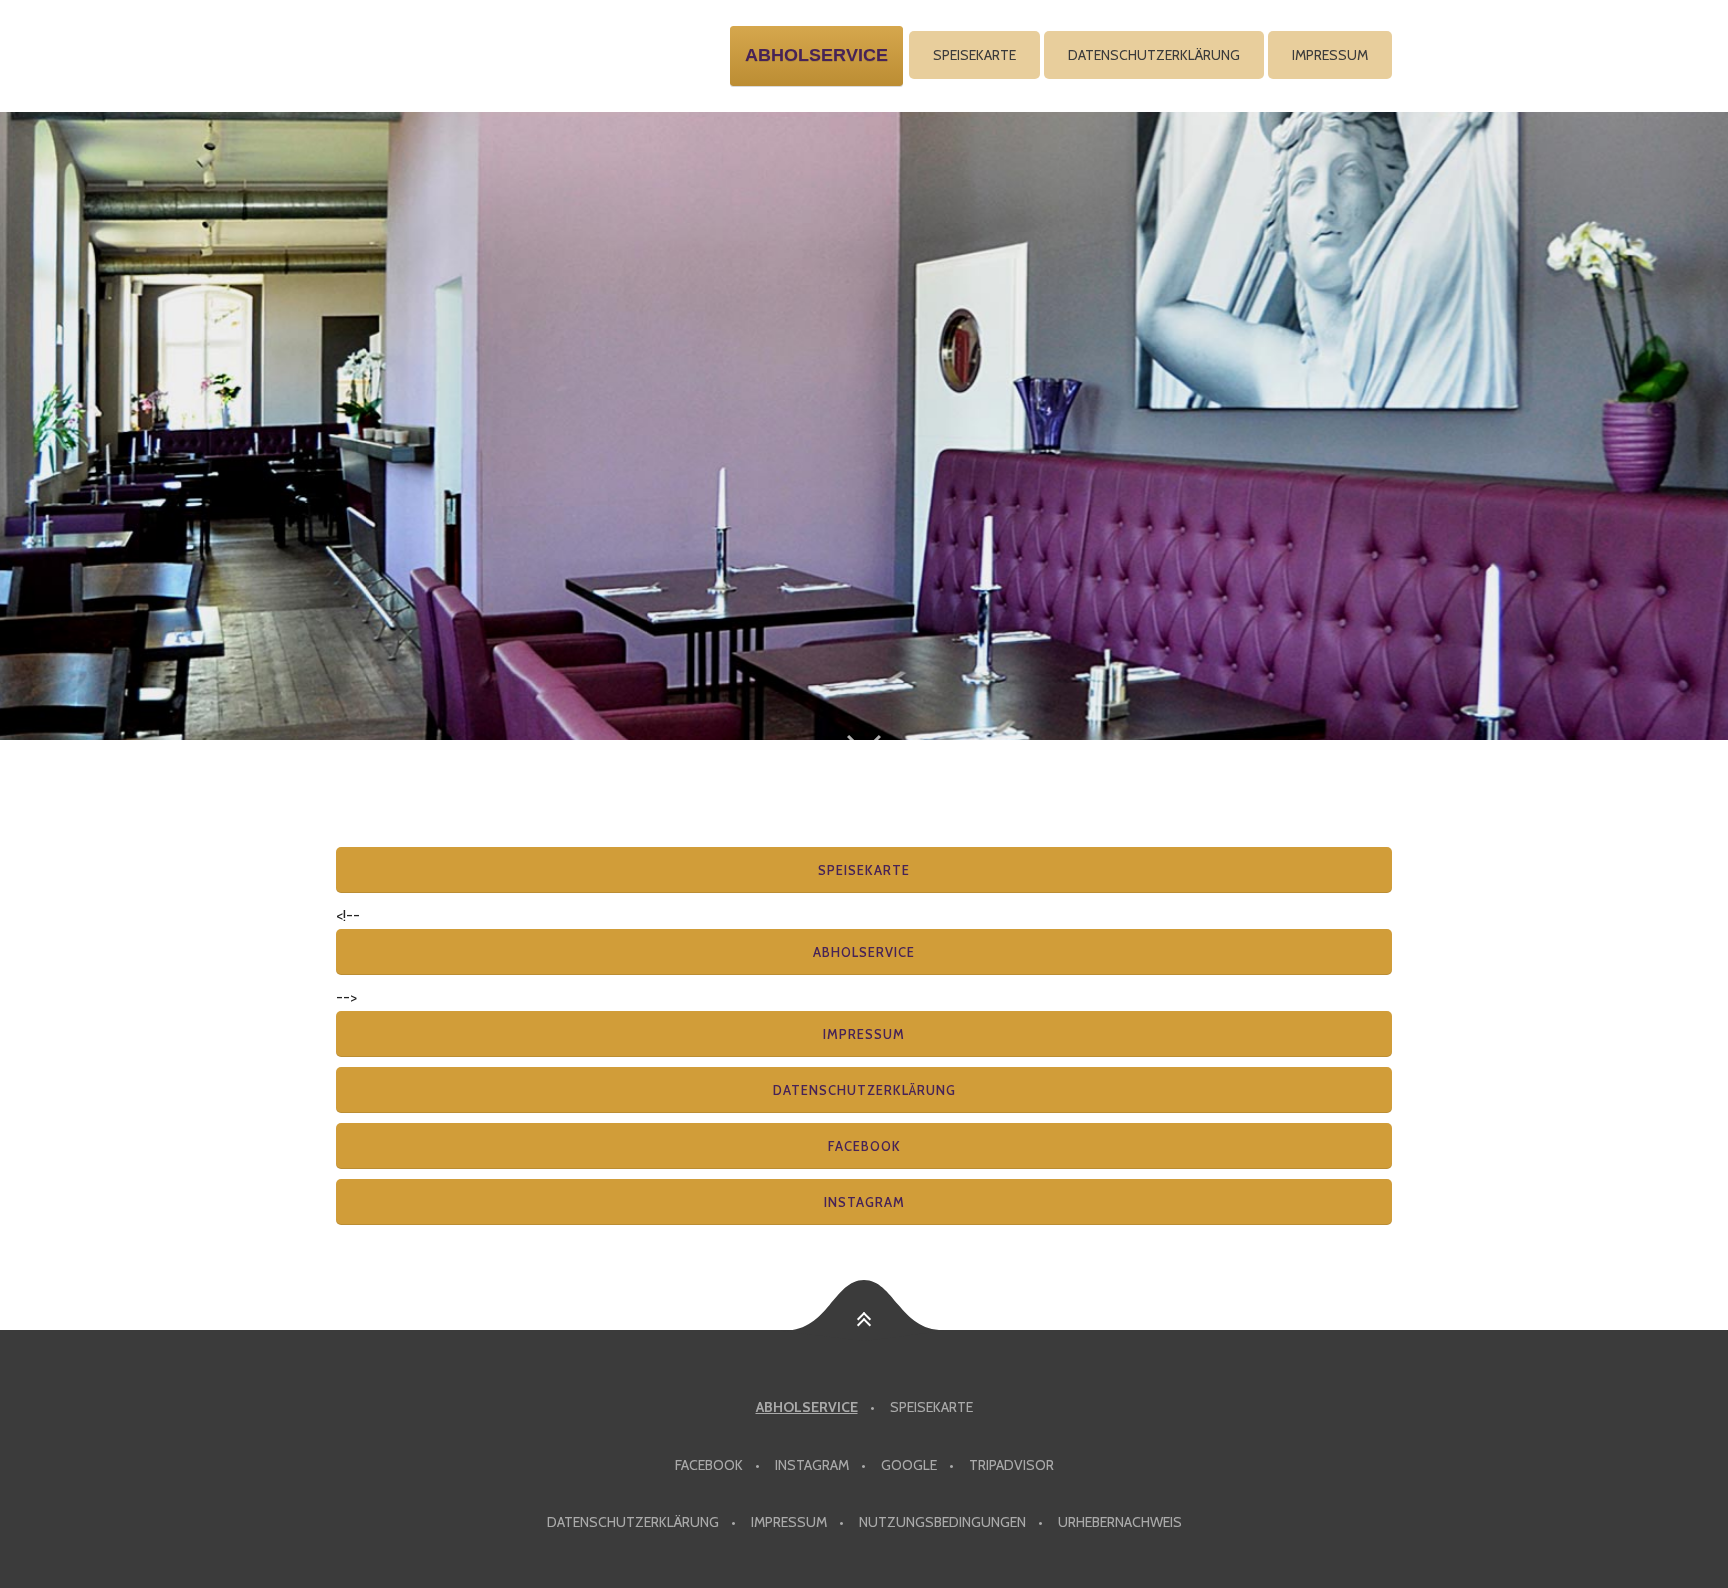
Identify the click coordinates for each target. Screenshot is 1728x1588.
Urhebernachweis (1120, 1522)
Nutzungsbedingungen (942, 1522)
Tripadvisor (1011, 1465)
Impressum (1330, 55)
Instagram (864, 1202)
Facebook (864, 1146)
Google (909, 1465)
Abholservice (864, 952)
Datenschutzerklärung (1154, 55)
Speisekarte (974, 55)
